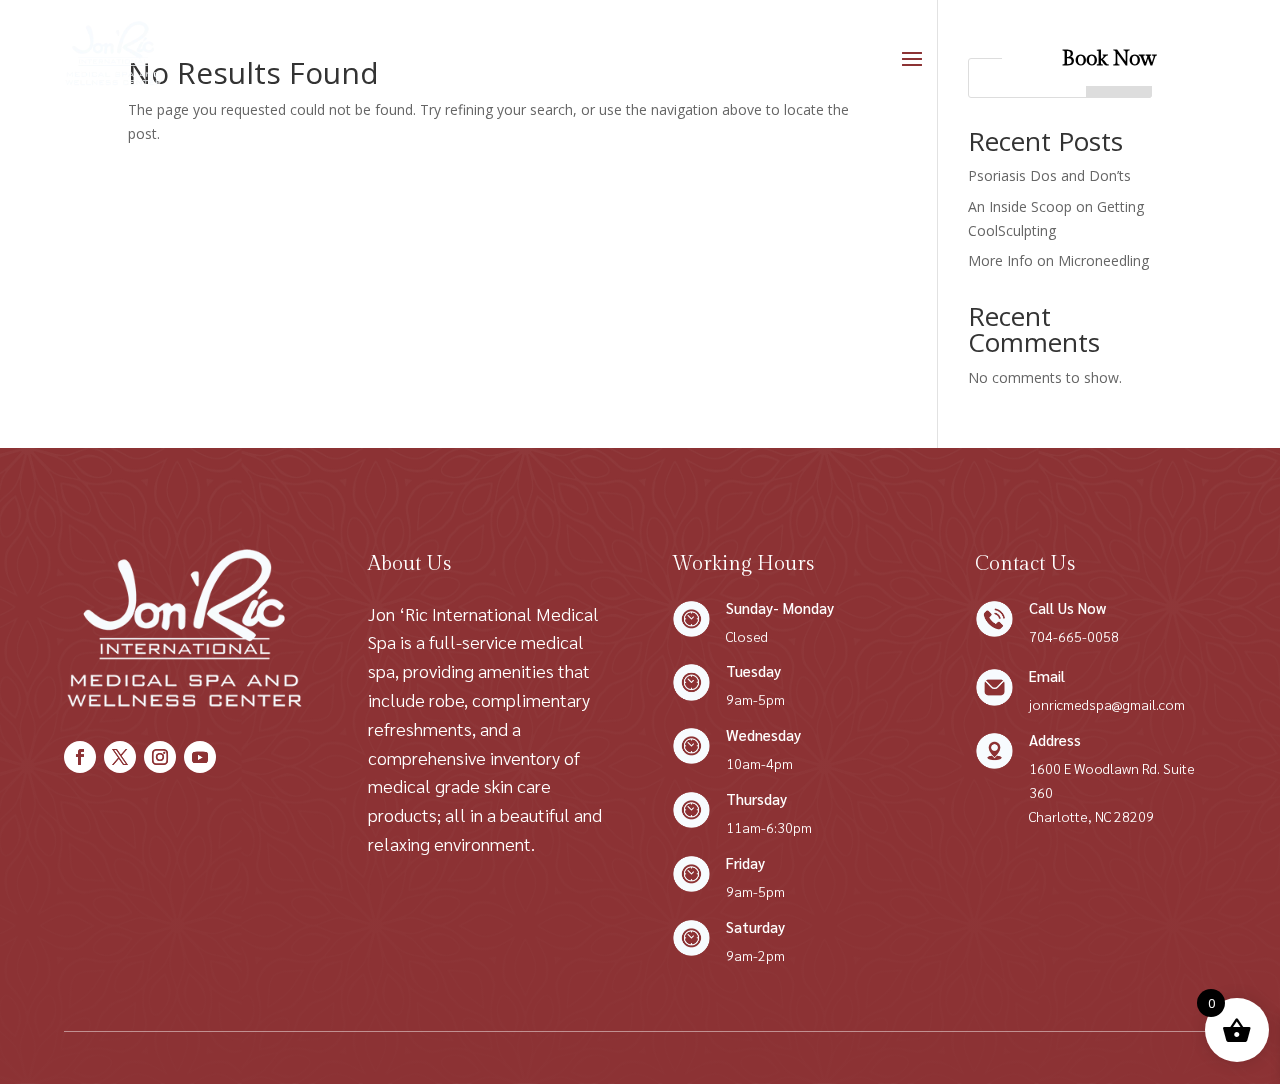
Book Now (1109, 58)
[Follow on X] (120, 757)
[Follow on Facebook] (80, 757)
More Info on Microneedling (1058, 260)
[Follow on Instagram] (160, 757)
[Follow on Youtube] (200, 757)
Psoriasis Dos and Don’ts (1049, 175)
